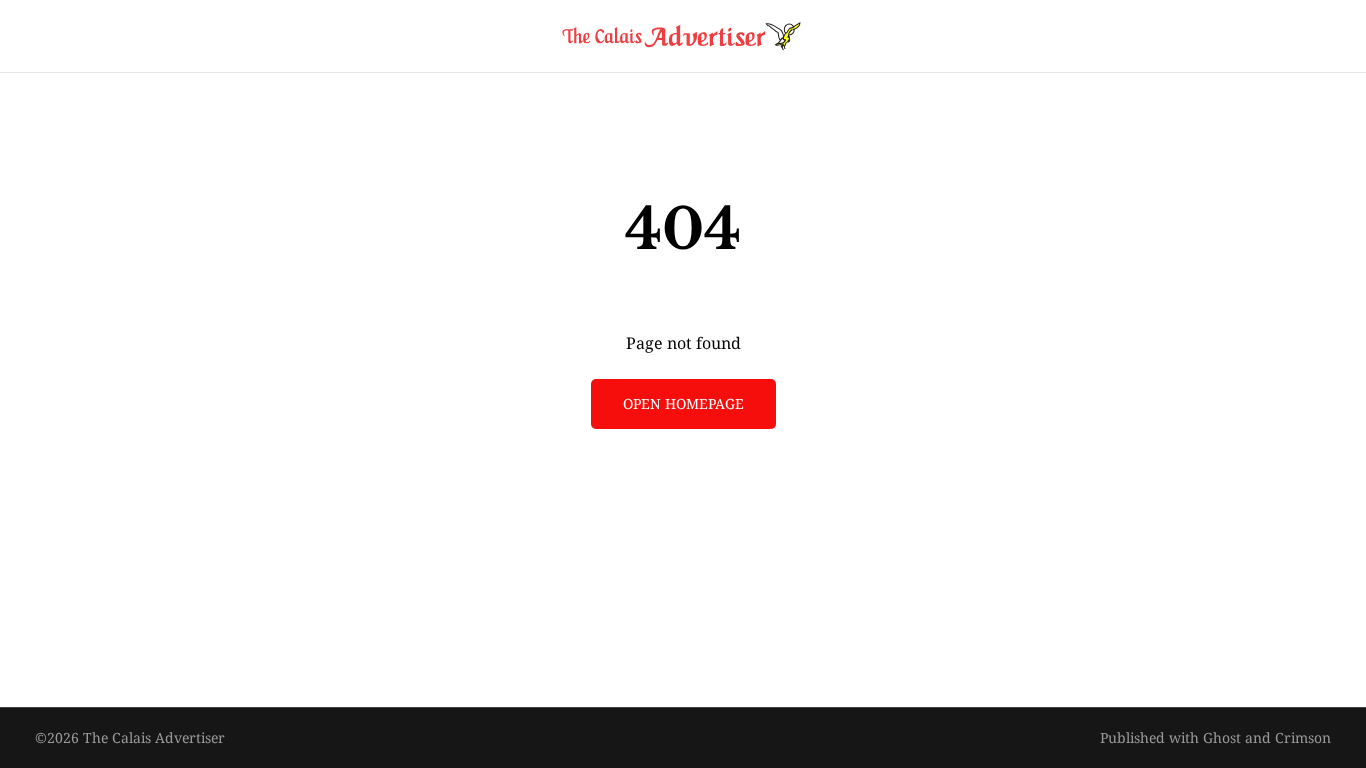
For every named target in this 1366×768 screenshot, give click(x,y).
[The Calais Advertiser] (682, 36)
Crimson (1303, 737)
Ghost (1222, 737)
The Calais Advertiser (154, 737)
